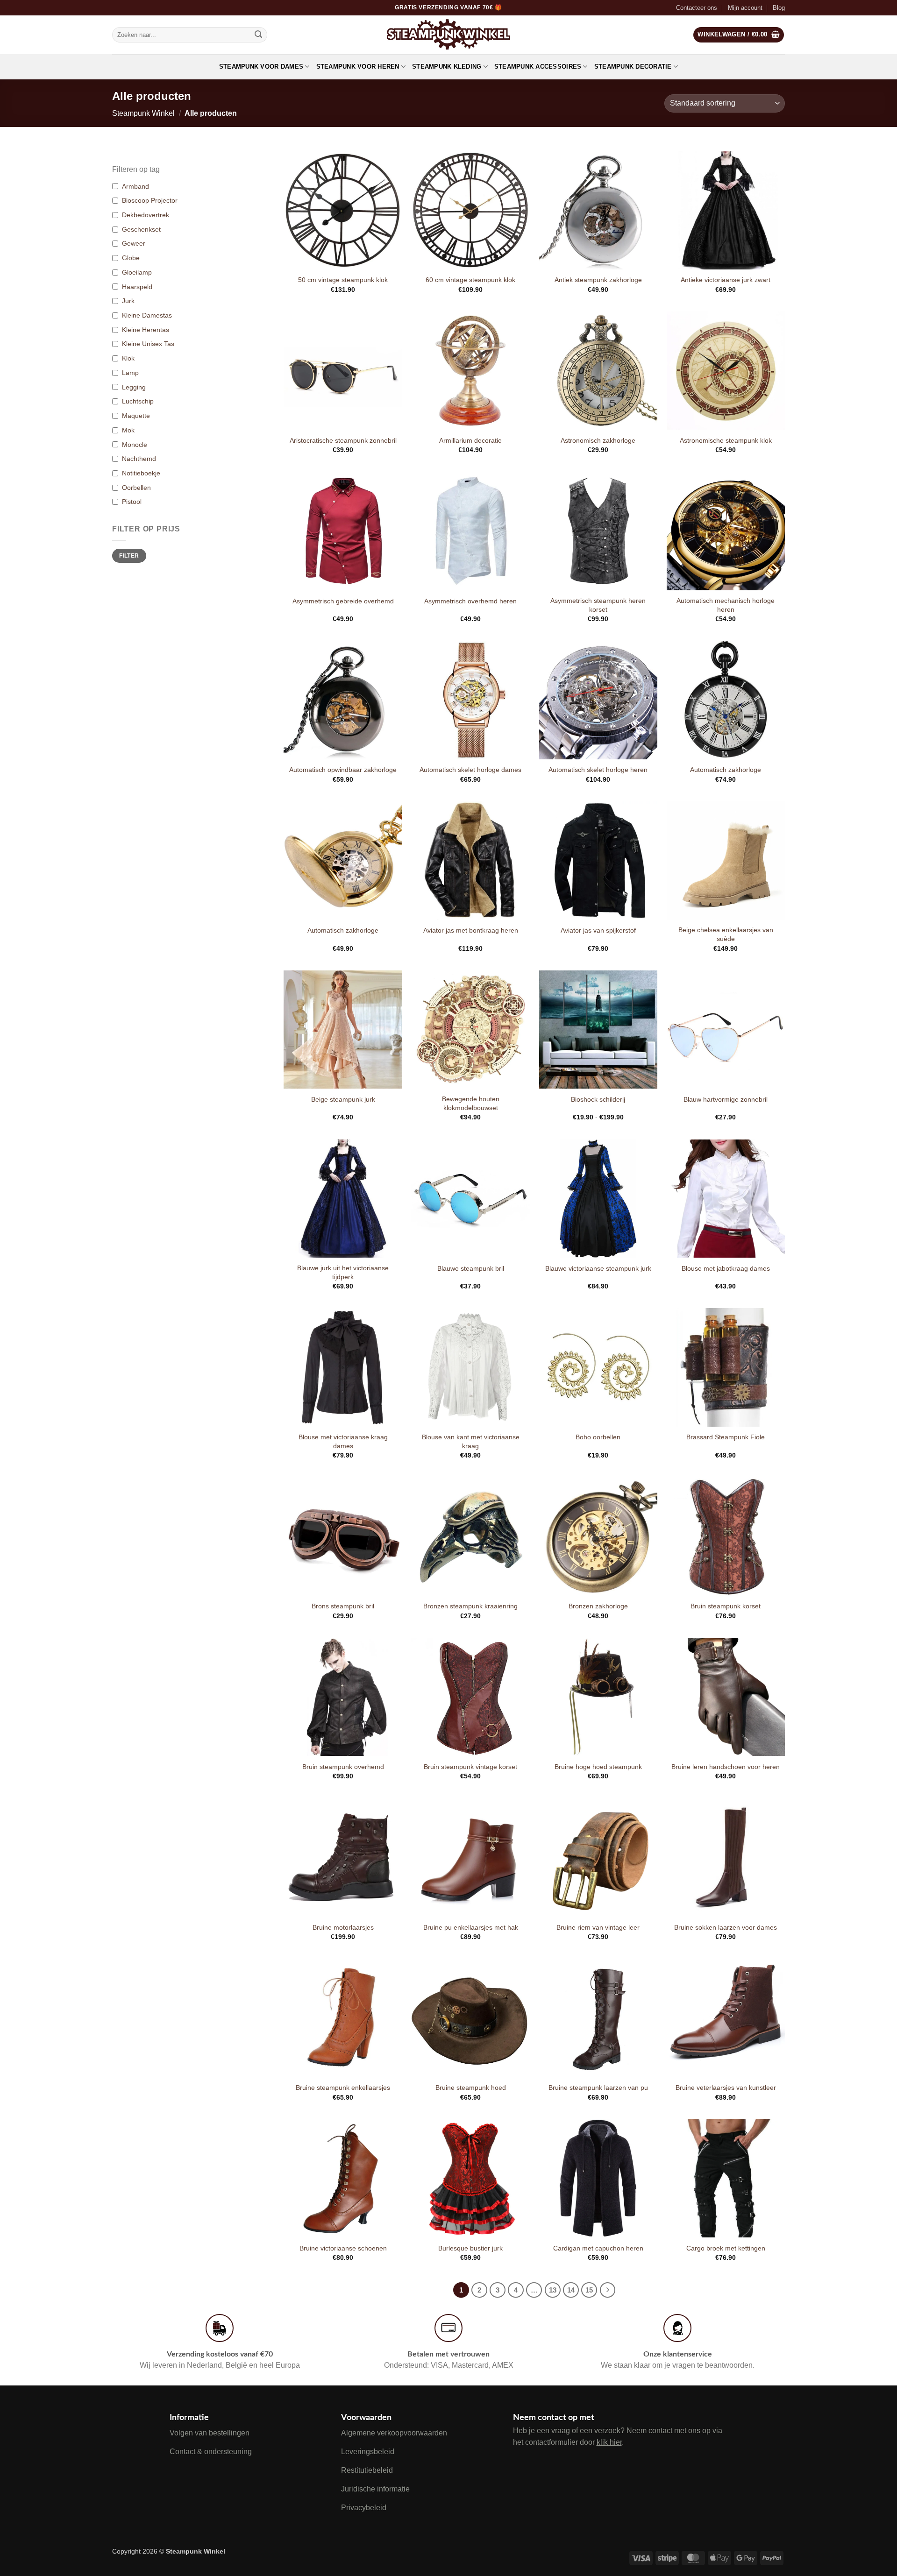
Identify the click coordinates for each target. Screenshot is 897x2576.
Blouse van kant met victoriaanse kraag (471, 1441)
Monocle (135, 445)
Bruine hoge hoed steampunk (598, 1767)
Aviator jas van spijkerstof (598, 930)
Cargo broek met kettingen (726, 2248)
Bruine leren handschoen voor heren (726, 1767)
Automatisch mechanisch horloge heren (726, 605)
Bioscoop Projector (150, 200)
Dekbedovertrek (146, 215)
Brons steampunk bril (343, 1606)
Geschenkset (141, 229)
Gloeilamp (137, 272)
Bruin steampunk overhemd (343, 1767)
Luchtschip (138, 401)
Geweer (134, 243)
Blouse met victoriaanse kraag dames (343, 1441)
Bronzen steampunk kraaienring (470, 1606)
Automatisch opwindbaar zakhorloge (343, 770)
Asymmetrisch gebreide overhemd (343, 601)
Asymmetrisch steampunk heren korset (598, 605)
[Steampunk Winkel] (449, 35)
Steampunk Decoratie (633, 67)
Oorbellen (136, 488)
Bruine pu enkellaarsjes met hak (471, 1927)
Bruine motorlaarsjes (343, 1927)
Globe (131, 258)
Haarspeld (137, 287)
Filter (129, 556)
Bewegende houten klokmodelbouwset (471, 1103)
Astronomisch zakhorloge (598, 440)
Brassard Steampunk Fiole (726, 1437)
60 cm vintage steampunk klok (470, 280)
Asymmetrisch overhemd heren (470, 601)
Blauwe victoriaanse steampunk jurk (598, 1268)
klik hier (609, 2442)
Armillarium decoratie (470, 440)
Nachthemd (139, 459)
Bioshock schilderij (598, 1099)
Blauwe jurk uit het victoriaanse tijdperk (343, 1272)
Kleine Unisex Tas (148, 344)
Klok (128, 358)
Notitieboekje (141, 473)
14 (571, 2290)
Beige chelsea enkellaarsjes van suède (726, 934)
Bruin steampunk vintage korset (470, 1767)
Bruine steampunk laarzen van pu (598, 2088)
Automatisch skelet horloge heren (598, 770)
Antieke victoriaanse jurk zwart (726, 280)
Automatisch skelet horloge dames (470, 770)
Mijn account (745, 8)
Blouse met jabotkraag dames (726, 1268)
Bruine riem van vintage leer (598, 1927)
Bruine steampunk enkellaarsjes (343, 2088)
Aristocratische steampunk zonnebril (343, 440)
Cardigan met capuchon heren (598, 2248)
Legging (134, 387)
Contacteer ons (697, 8)
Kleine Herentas (146, 330)
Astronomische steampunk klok (726, 440)
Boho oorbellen (598, 1437)
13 (553, 2290)
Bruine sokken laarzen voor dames (726, 1927)
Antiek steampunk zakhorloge (598, 280)
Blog (779, 8)
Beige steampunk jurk (343, 1099)
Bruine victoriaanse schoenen (343, 2248)
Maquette (136, 416)
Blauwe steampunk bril (471, 1268)
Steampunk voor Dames (261, 67)
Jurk (128, 301)
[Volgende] (608, 2290)
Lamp (130, 373)
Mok (128, 430)
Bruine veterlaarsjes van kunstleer (726, 2088)
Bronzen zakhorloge (598, 1606)
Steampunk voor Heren (358, 67)
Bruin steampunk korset (726, 1606)
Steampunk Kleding (447, 67)
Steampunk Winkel (143, 113)
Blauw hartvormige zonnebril (726, 1099)
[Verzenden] (258, 35)
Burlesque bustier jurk (470, 2248)
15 (589, 2290)
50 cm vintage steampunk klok (343, 280)
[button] (739, 35)
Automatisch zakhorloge (726, 770)
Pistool (132, 502)
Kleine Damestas (147, 315)
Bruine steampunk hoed (471, 2088)
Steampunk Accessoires (538, 67)
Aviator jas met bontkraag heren (471, 930)
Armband (135, 186)
